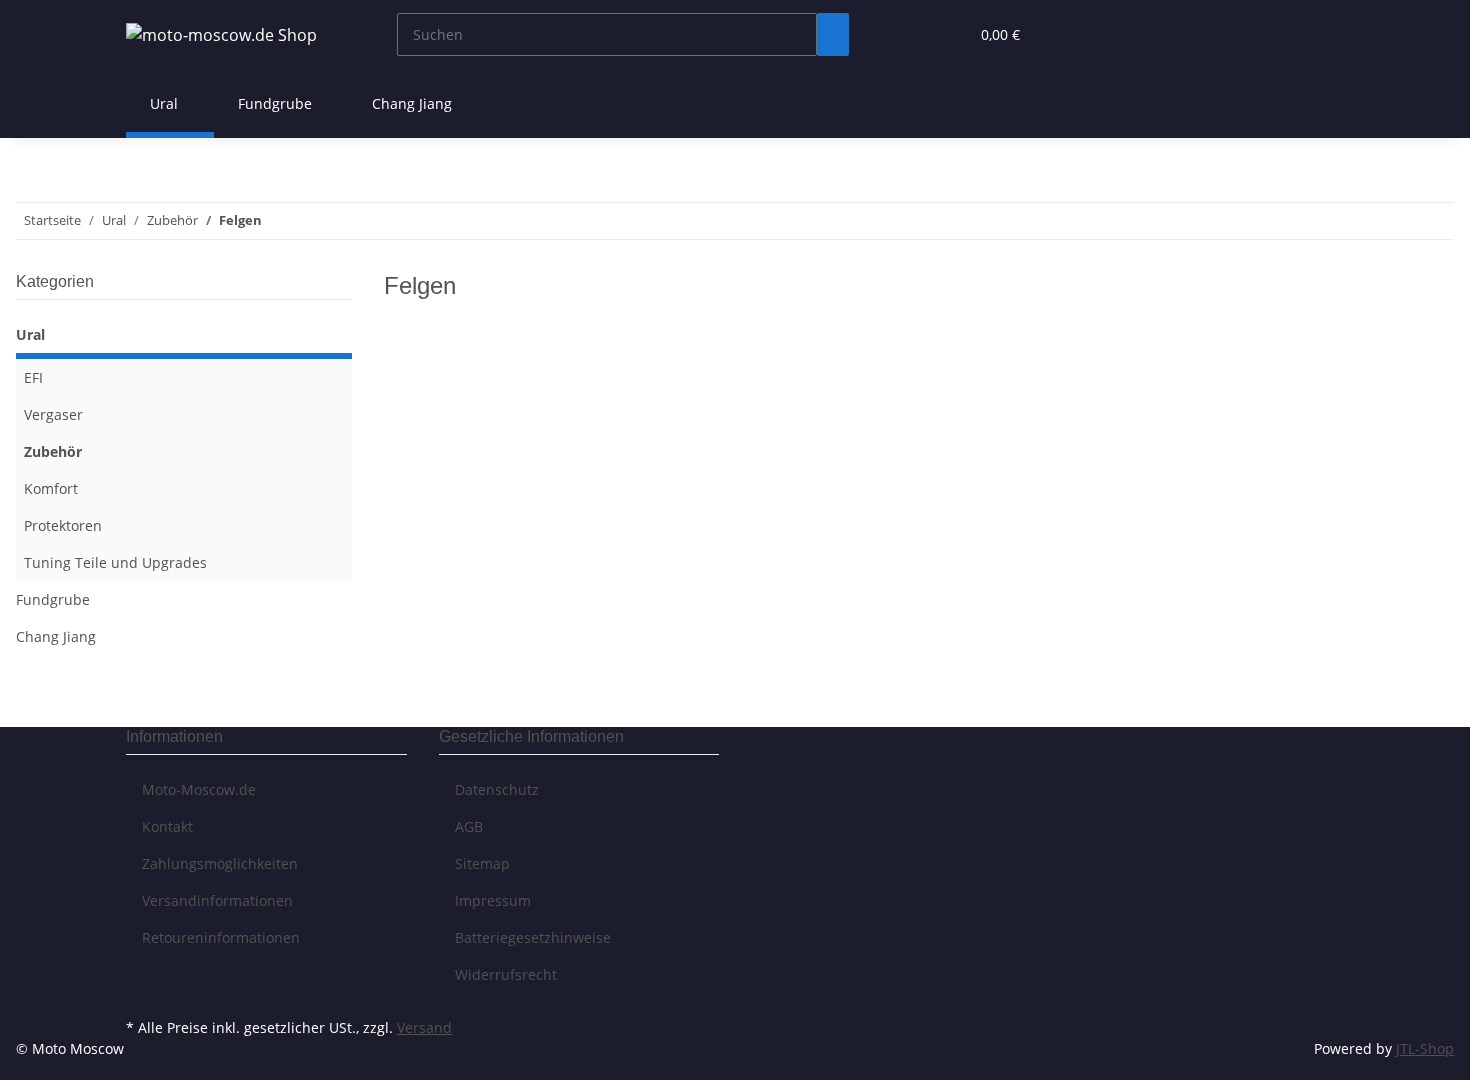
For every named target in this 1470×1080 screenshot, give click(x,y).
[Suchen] (833, 34)
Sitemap (482, 863)
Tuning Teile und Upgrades (115, 562)
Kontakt (167, 826)
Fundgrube (53, 599)
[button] (913, 34)
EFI (33, 377)
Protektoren (63, 525)
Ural (30, 334)
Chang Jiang (56, 636)
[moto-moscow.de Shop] (221, 34)
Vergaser (53, 414)
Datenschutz (497, 789)
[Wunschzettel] (945, 34)
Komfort (51, 488)
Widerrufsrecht (506, 974)
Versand (424, 1027)
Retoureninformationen (221, 937)
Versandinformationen (217, 900)
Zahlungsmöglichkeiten (220, 863)
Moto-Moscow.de (199, 789)
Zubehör (53, 451)
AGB (469, 826)
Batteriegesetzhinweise (533, 937)
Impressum (493, 900)
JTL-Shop (1425, 1048)
